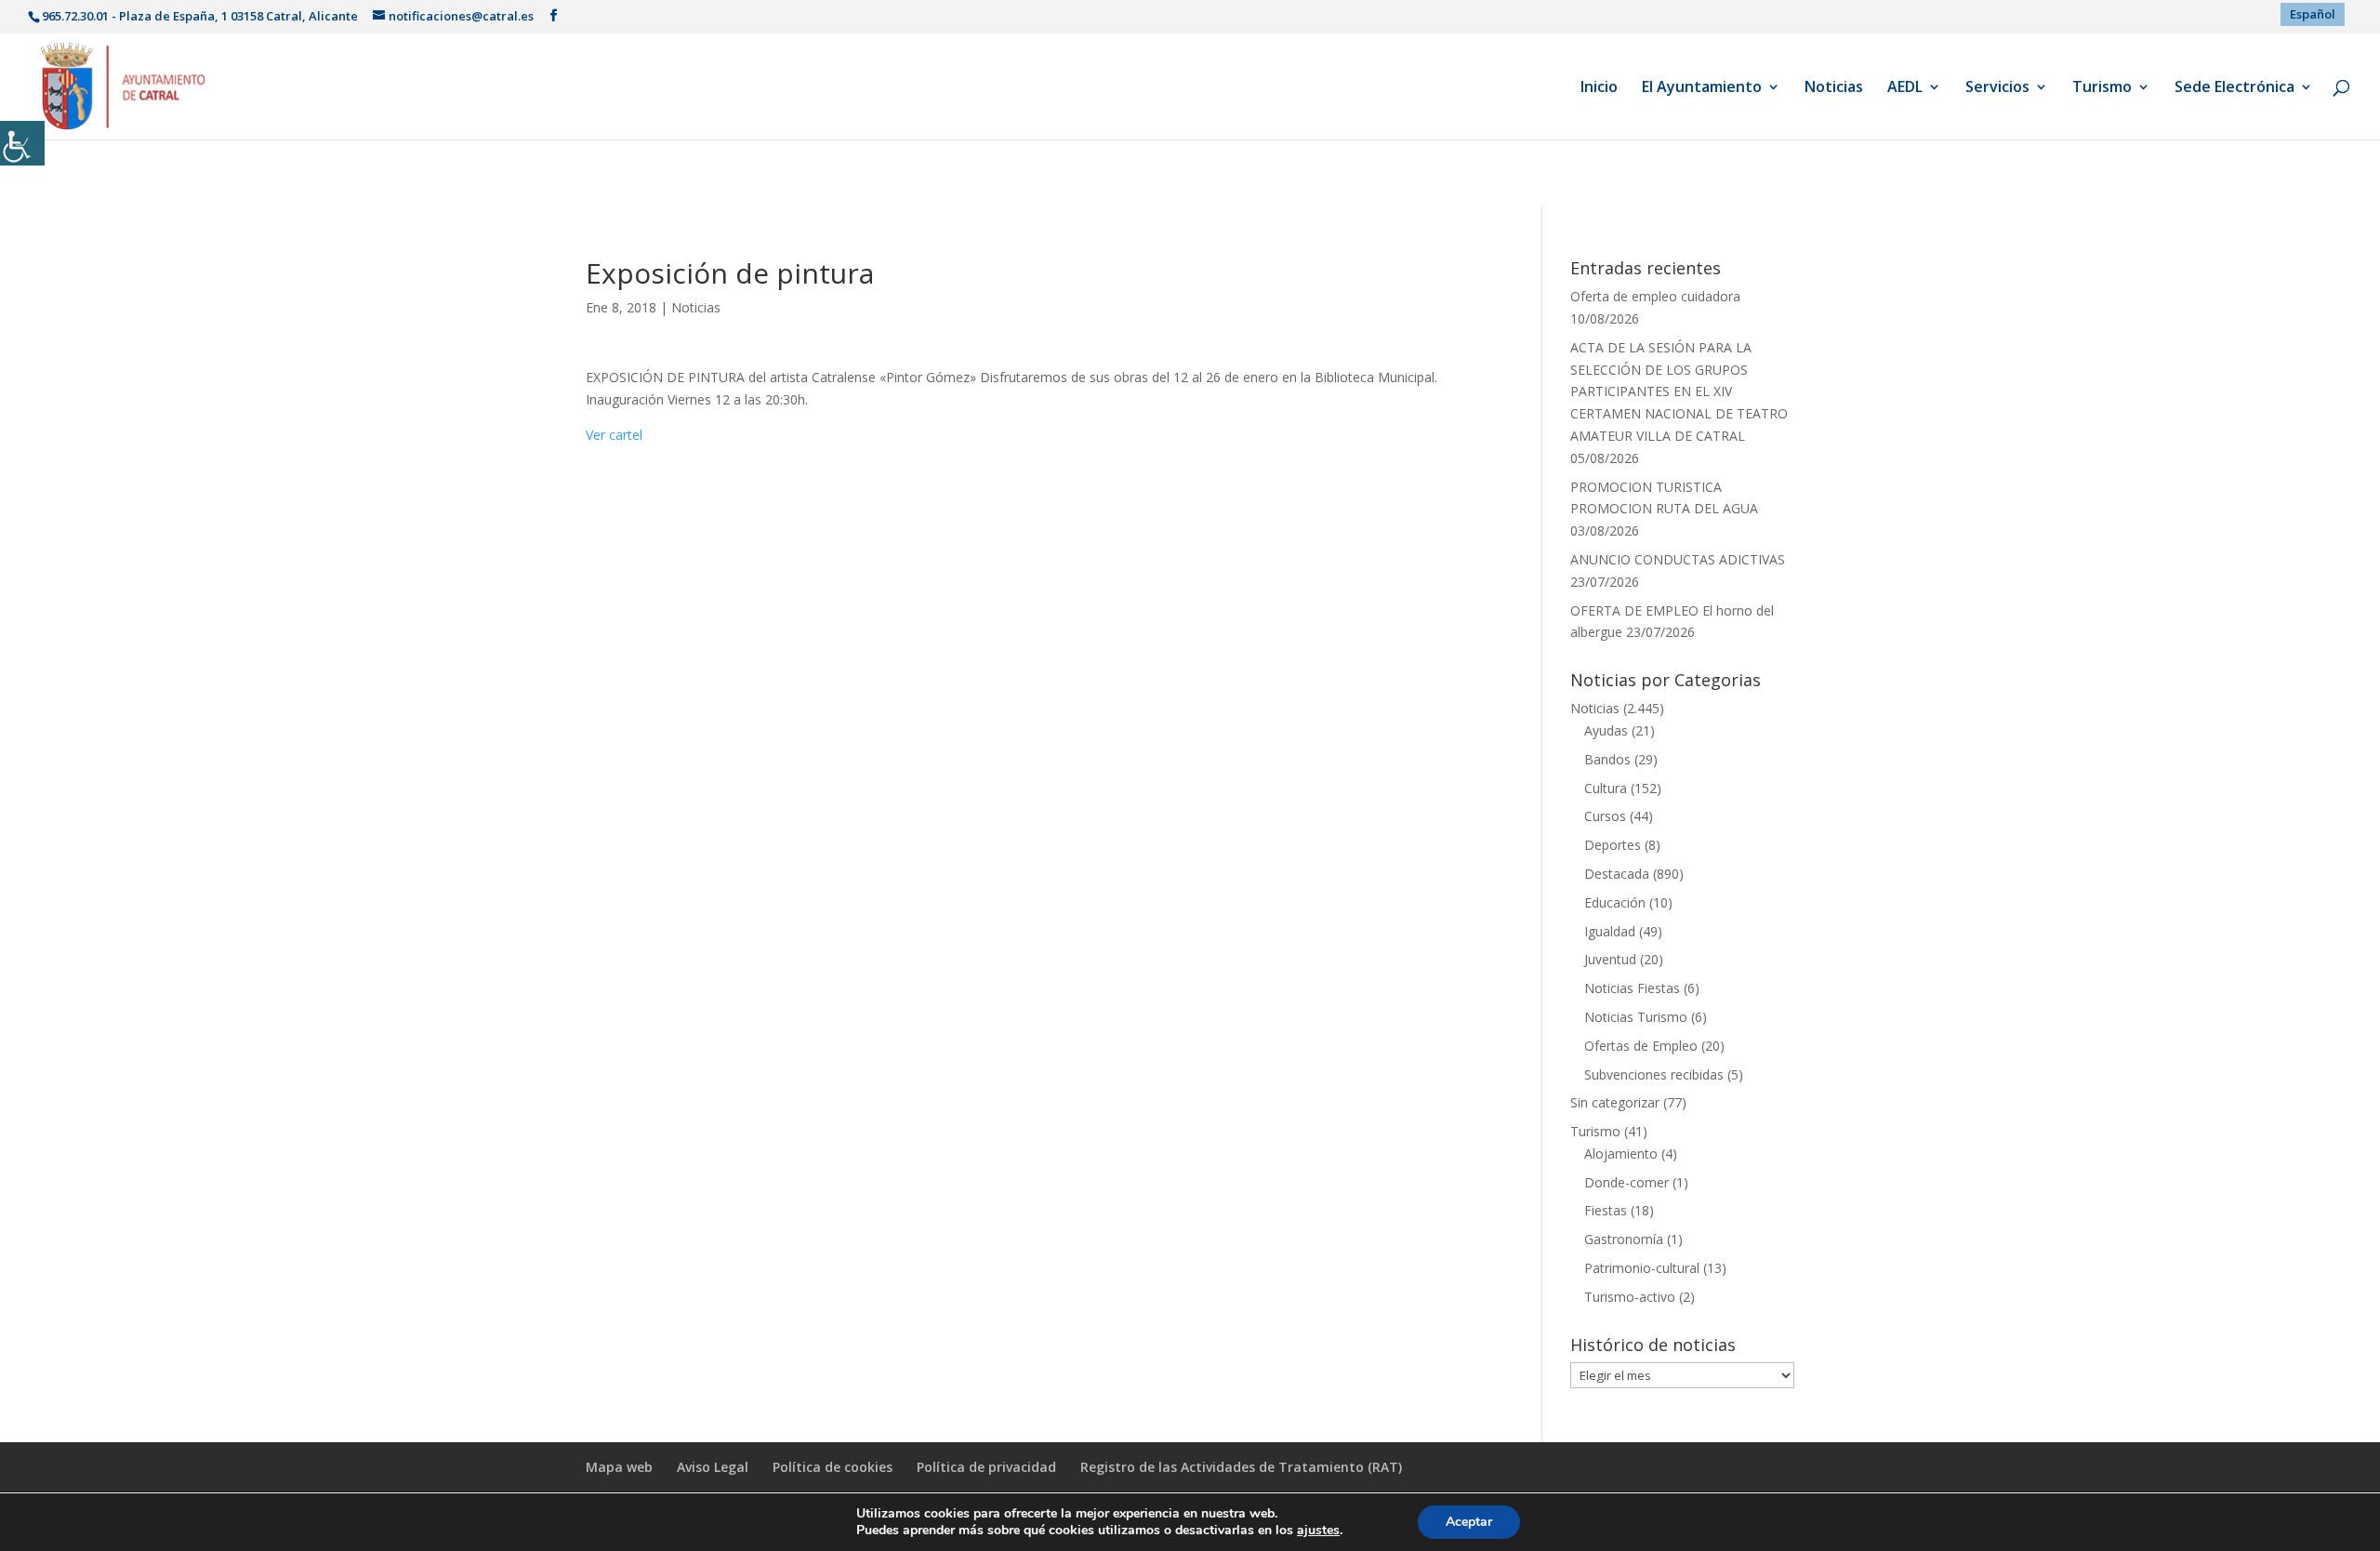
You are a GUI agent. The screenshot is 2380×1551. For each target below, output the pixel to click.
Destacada (1617, 874)
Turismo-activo (1630, 1297)
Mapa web (619, 1467)
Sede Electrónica (2235, 88)
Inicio (1599, 88)
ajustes (1318, 1531)
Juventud (1610, 959)
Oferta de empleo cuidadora (1655, 296)
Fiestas (1606, 1210)
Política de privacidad (986, 1467)
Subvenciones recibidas (1654, 1074)
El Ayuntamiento (1702, 88)
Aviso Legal (713, 1467)
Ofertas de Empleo (1641, 1046)
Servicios (1997, 88)
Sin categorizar (1615, 1102)
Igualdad (1610, 931)
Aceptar (1469, 1522)
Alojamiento (1621, 1153)
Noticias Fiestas (1632, 988)
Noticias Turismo (1636, 1017)
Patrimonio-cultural (1642, 1268)
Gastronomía (1624, 1239)
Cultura (1606, 788)
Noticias (1834, 88)
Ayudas (1606, 730)
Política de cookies (833, 1467)
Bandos (1607, 759)
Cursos (1605, 816)
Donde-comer (1626, 1182)
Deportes (1613, 845)
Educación (1615, 902)
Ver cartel (614, 435)
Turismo (2102, 88)
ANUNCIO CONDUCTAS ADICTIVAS (1678, 559)
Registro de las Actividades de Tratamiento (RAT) (1241, 1467)
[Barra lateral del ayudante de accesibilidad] (22, 143)
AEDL (1905, 88)
